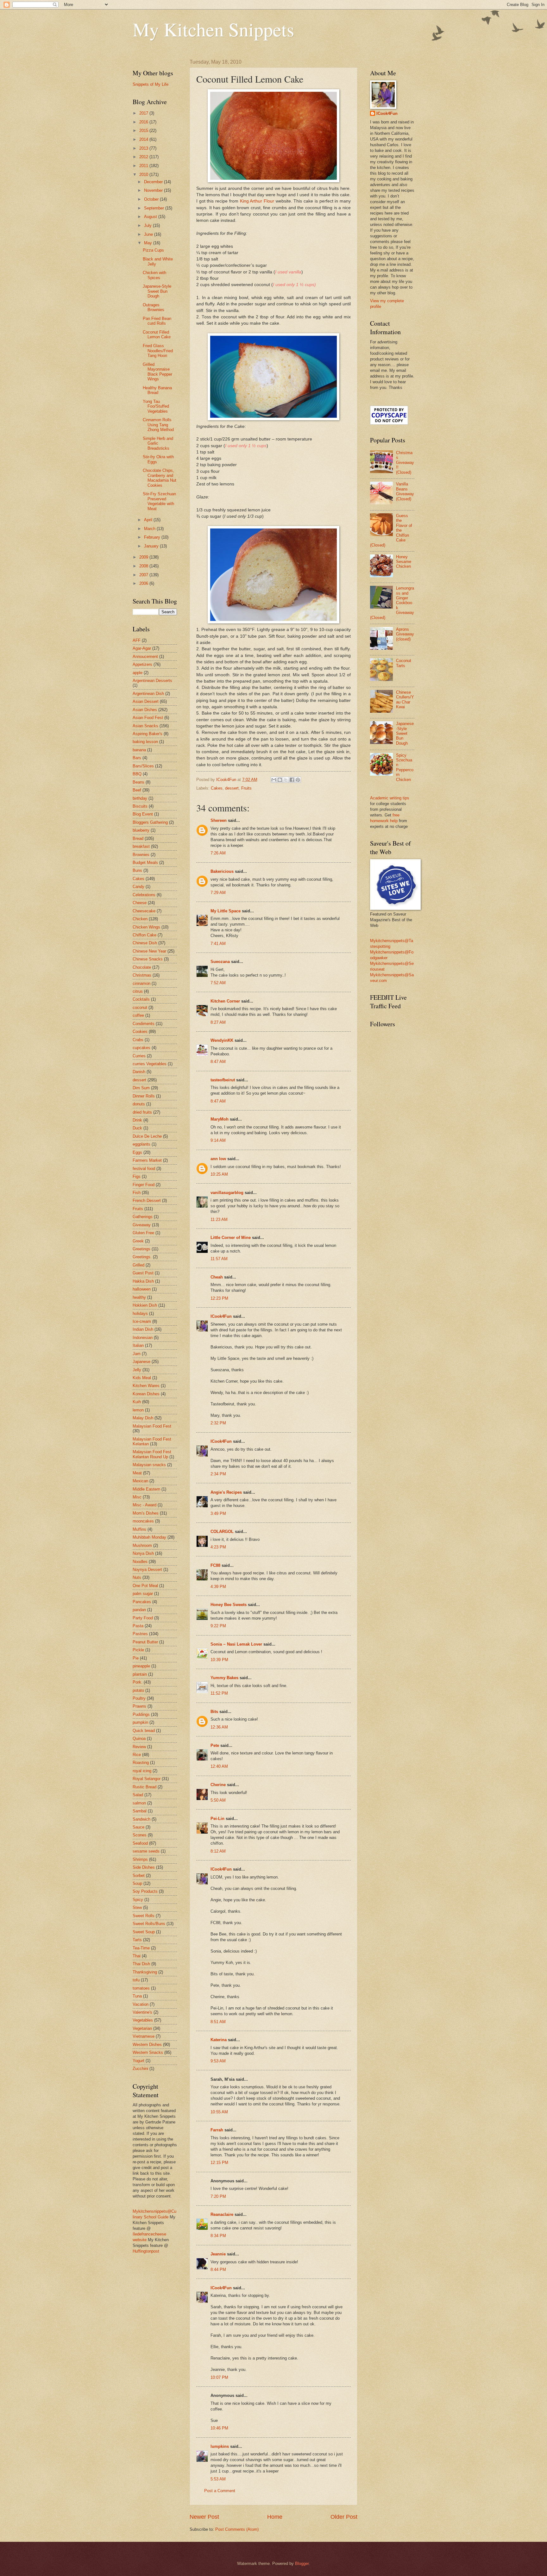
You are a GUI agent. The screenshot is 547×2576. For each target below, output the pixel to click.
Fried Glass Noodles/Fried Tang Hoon (158, 351)
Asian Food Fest (148, 718)
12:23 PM (219, 1298)
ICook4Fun (221, 1316)
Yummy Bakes (224, 1678)
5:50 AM (218, 1800)
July (148, 225)
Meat (137, 1473)
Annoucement (145, 657)
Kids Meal (142, 1378)
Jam (137, 1354)
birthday (140, 798)
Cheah (217, 1277)
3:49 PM (218, 1513)
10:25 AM (219, 1174)
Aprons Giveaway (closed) (405, 634)
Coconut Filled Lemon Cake (157, 335)
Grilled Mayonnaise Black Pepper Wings (157, 372)
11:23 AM (219, 1219)
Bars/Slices (143, 766)
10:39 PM (219, 1660)
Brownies (141, 855)
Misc (137, 1497)
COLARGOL (222, 1532)
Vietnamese (144, 2036)
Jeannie (218, 2254)
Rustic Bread (145, 1787)
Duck (137, 1128)
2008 (144, 566)
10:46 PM (219, 2428)
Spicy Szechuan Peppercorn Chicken (405, 767)
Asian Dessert (146, 701)
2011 (144, 166)
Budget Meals (145, 863)
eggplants (141, 1144)
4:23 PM (218, 1547)
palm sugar (143, 1594)
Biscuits (140, 806)
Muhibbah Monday (149, 1537)
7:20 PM (218, 2196)
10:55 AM (219, 2112)
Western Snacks (148, 2052)
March (150, 529)
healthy (139, 1297)
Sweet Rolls (144, 1916)
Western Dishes (147, 2045)
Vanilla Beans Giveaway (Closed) (405, 491)
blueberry (141, 830)
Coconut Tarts (404, 663)
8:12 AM (218, 1851)
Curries (139, 1056)
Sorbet (139, 1876)
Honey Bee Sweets (229, 1605)
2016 (144, 122)
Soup (137, 1883)
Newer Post (204, 2517)
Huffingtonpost (146, 2251)
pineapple (141, 1666)
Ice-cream (142, 1321)
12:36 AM (219, 1727)
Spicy (138, 1900)
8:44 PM (218, 2270)
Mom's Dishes (146, 1513)
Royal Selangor (147, 1779)
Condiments (144, 1024)
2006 (144, 583)
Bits (214, 1712)
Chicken (140, 919)
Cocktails (141, 999)
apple (138, 673)
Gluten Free (143, 1233)
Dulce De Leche (147, 1136)
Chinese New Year (149, 951)
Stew (137, 1907)
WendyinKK (223, 1040)
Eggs (137, 1152)
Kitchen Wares (146, 1386)
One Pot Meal (145, 1586)
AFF (137, 640)
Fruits (246, 788)
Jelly (137, 1370)
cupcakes (141, 1048)
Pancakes (142, 1602)
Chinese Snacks (148, 959)
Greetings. (142, 1257)
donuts (139, 1104)
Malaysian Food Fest (152, 1426)
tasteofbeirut (223, 1080)
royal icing (142, 1771)
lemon (138, 1410)
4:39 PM (218, 1587)
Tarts (137, 1940)
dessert (232, 788)
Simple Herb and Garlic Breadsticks (158, 443)
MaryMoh (220, 1119)
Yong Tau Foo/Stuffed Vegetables (156, 406)
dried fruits (142, 1112)
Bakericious (222, 871)
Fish (137, 1193)
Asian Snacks (145, 726)
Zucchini (140, 2069)
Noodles (140, 1562)
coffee (138, 1015)
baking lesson (145, 742)
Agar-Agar (142, 648)
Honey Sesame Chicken (404, 562)
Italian (138, 1345)
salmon (139, 1803)
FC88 (215, 1565)
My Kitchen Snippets (213, 29)
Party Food (143, 1618)
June (149, 234)
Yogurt (138, 2061)
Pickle (138, 1650)
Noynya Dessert (147, 1569)
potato (138, 1690)
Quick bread (144, 1731)
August (151, 217)
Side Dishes (144, 1867)
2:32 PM (218, 1423)
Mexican (140, 1481)
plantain (140, 1674)
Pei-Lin (217, 1819)
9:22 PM (218, 1626)
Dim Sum (141, 1088)
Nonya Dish (143, 1553)
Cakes (217, 788)
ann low (218, 1159)
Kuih (137, 1402)
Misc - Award (145, 1505)
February (153, 537)
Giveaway (142, 1225)
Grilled (138, 1265)
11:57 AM (219, 1259)
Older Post (344, 2517)
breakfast (141, 846)
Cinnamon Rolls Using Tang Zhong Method (158, 425)
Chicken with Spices (154, 275)
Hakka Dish (143, 1281)
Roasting (141, 1763)
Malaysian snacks (149, 1465)
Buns (137, 870)
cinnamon (141, 983)
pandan (139, 1610)
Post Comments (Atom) (237, 2529)
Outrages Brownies (154, 307)
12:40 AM (219, 1766)
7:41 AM (218, 944)
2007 (144, 575)
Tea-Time (141, 1948)
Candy (138, 887)
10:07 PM (219, 2377)
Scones (140, 1835)
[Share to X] (286, 780)
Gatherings (143, 1217)
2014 (144, 139)
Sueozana (220, 962)
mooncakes (143, 1521)
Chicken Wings (146, 927)
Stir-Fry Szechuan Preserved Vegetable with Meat (159, 501)
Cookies (140, 1032)
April (149, 520)
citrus (138, 991)
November (154, 190)
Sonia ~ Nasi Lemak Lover (236, 1644)
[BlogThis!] (280, 780)
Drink (137, 1120)
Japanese (141, 1362)
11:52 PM (219, 1693)
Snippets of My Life (151, 84)
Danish (139, 1072)
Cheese (140, 903)
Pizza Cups (153, 250)
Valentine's (142, 2012)
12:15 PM (219, 2163)
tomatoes (141, 1988)
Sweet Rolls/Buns (149, 1924)
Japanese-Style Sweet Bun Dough (157, 291)
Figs (137, 1176)
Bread (138, 838)
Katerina (219, 2040)
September (155, 208)
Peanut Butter (145, 1642)
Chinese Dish (145, 943)
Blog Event (143, 814)
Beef (137, 790)
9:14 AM (218, 1140)
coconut (140, 1007)
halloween (142, 1289)
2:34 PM (218, 1474)
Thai (137, 1956)
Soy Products (145, 1891)
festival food (144, 1169)
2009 (144, 557)
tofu (136, 1980)
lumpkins (220, 2446)
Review (139, 1747)
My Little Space (226, 911)
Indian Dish (143, 1329)
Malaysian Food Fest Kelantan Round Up (152, 1454)
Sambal (140, 1811)
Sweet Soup (144, 1932)
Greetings (141, 1249)
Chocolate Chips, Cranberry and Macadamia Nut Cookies (160, 478)
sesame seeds (146, 1851)
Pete (215, 1745)
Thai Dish (141, 1964)
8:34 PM (218, 2236)
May (149, 243)
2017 (144, 113)
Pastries (140, 1634)
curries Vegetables (150, 1064)
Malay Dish (143, 1418)
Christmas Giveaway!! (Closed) (405, 463)
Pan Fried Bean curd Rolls (157, 321)
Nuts (137, 1577)
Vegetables (143, 2020)
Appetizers (142, 664)
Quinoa (139, 1738)
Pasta (138, 1626)
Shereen (219, 820)
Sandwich (141, 1819)
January (152, 546)
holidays (140, 1313)
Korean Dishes (146, 1394)
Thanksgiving (145, 1972)
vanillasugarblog (227, 1193)
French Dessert (147, 1200)
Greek (138, 1241)
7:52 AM (218, 983)
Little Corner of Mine (231, 1238)
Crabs (138, 1040)
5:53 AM (218, 2479)
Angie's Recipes (226, 1492)
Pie (136, 1658)
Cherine (218, 1785)
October (152, 199)
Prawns (139, 1706)
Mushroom (142, 1545)
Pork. (138, 1682)
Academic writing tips (390, 798)
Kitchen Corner (225, 1001)
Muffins (139, 1529)
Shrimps (140, 1859)
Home (275, 2517)
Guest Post (143, 1273)
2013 (144, 148)
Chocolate (142, 967)
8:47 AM (218, 1062)
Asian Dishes (145, 710)
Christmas (142, 975)
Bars (137, 758)
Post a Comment (220, 2491)
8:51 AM (218, 2022)
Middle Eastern (146, 1489)
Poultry (139, 1698)
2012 (144, 157)
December (154, 182)
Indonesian (143, 1338)
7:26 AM (218, 853)
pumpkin (140, 1722)
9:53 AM (218, 2061)
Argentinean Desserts (152, 681)
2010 (144, 175)
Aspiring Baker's (148, 734)
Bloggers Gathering (150, 822)
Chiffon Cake (145, 935)
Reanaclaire (222, 2214)
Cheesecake (144, 911)
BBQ (137, 774)
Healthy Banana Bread (157, 390)
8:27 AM (218, 1022)
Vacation (141, 2004)
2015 (144, 131)
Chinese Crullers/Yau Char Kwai (405, 700)
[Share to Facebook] (292, 780)
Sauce (138, 1827)
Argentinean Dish (148, 694)
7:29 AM (218, 893)
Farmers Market (147, 1160)
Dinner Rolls (144, 1096)
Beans (138, 782)
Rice (137, 1755)
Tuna (137, 1996)
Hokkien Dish (145, 1305)
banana (139, 750)
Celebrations (144, 895)
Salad (138, 1795)
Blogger (302, 2563)
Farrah (217, 2130)
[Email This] (274, 780)
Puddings (141, 1714)
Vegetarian (142, 2028)
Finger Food (144, 1185)
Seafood (140, 1843)
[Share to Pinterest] (298, 780)
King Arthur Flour (257, 201)
